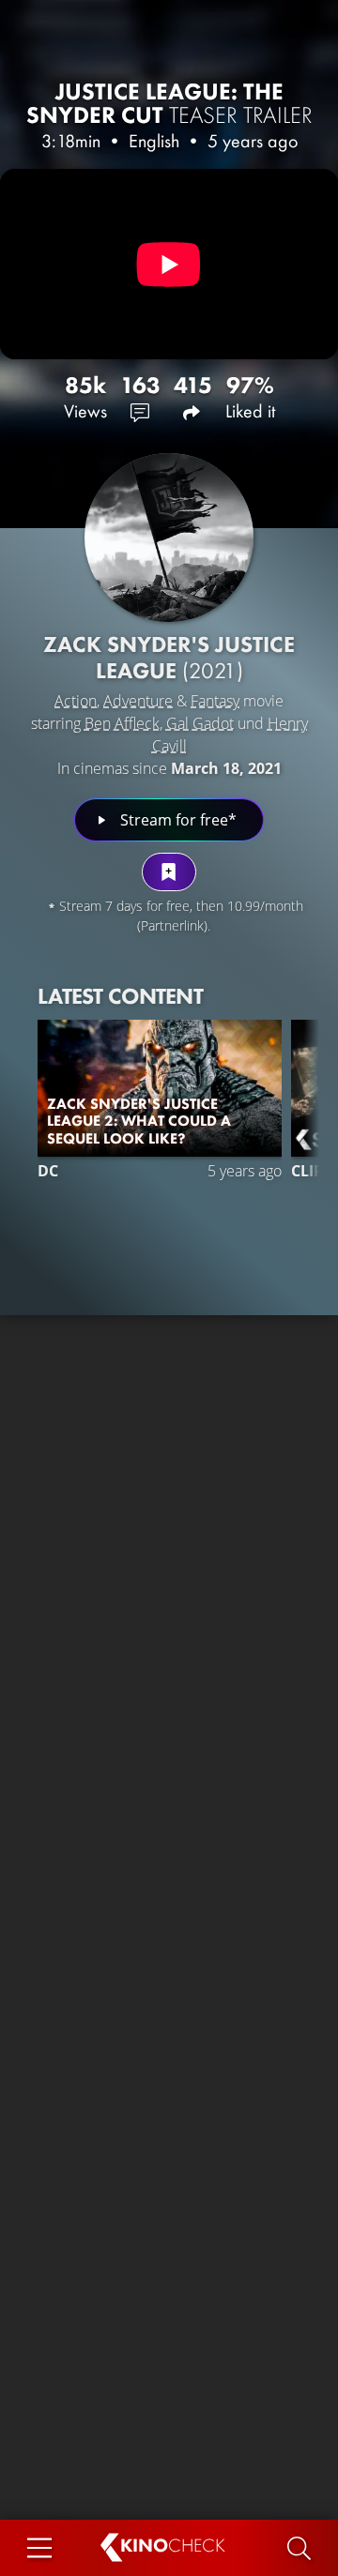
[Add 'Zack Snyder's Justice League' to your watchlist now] (169, 872)
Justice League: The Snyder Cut (169, 103)
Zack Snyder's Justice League (169, 658)
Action (76, 701)
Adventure (138, 701)
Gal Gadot (200, 723)
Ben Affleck (122, 723)
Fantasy (215, 701)
